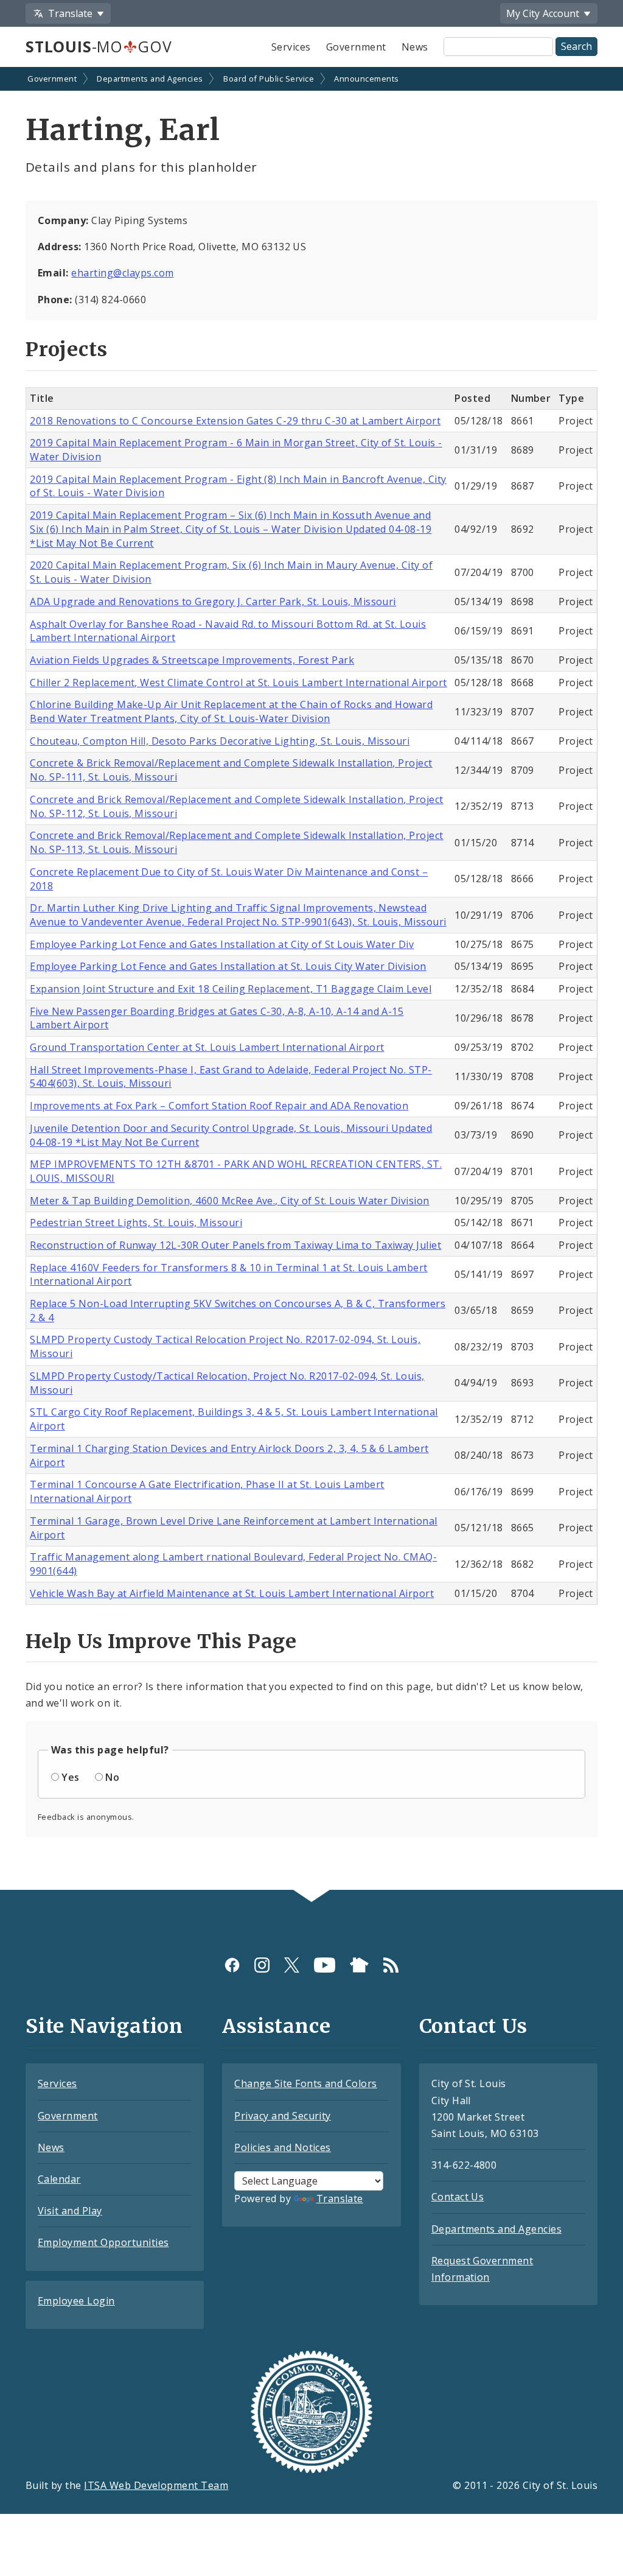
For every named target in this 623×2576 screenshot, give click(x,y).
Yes (70, 1777)
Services (291, 47)
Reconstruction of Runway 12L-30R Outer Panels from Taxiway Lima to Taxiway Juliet (235, 1245)
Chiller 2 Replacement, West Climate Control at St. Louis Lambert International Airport (238, 683)
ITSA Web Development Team (156, 2485)
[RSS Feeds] (391, 1964)
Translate (340, 2199)
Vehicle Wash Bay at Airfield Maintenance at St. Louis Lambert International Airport (232, 1593)
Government (356, 47)
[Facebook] (232, 1964)
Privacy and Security (283, 2116)
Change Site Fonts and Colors (305, 2083)
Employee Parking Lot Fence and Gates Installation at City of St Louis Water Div (222, 944)
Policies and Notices (283, 2147)
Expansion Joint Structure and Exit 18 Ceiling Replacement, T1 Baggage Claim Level (231, 989)
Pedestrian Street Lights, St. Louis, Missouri (136, 1223)
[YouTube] (325, 1964)
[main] (311, 980)
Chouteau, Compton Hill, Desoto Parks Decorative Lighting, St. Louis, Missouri (220, 741)
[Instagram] (262, 1964)
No (112, 1777)
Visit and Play (70, 2211)
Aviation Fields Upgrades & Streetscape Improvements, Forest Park (192, 660)
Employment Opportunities (103, 2242)
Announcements (366, 79)
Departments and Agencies (150, 79)
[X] (292, 1964)
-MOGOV (99, 46)
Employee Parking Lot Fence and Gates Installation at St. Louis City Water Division (228, 966)
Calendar (59, 2179)
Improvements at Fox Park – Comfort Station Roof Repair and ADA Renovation (219, 1106)
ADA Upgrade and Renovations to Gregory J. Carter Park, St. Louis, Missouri (213, 602)
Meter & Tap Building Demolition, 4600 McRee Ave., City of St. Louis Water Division (229, 1201)
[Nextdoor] (359, 1964)
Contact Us (458, 2197)
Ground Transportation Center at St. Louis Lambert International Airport (207, 1047)
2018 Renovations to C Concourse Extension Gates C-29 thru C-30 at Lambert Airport (235, 421)
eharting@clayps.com (122, 273)
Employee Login (76, 2301)
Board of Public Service (269, 79)
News (415, 47)
